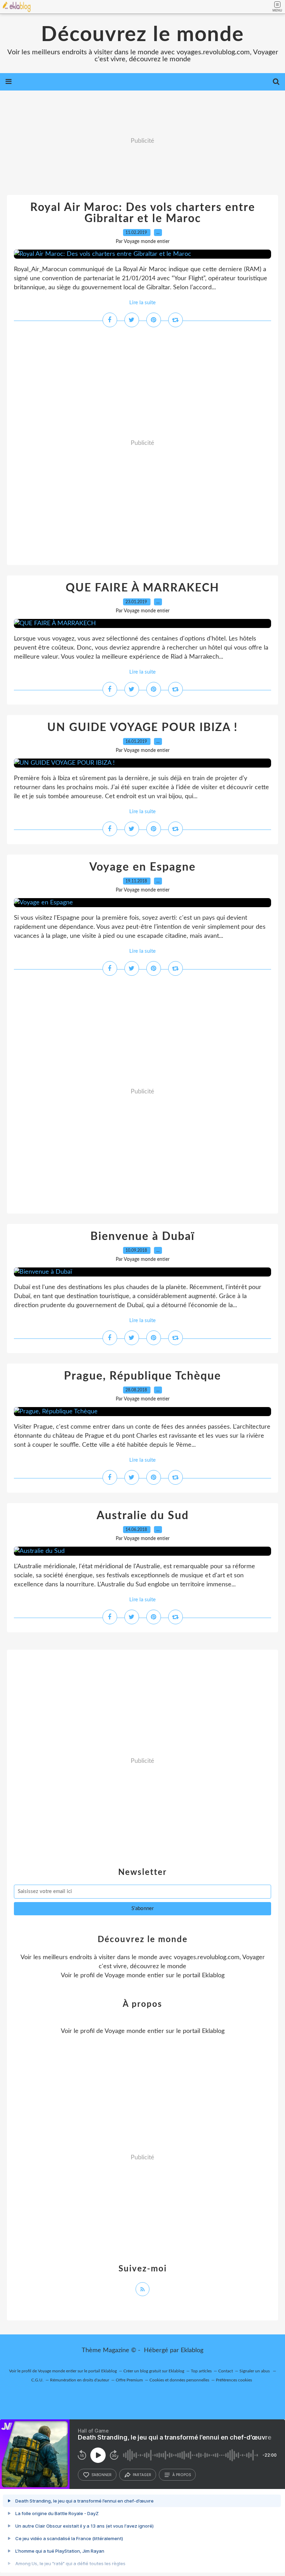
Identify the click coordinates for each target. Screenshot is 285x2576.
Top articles (201, 2371)
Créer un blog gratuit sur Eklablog (154, 2371)
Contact (226, 2371)
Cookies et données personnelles (179, 2380)
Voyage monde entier (134, 1976)
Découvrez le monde (142, 35)
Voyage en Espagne (142, 867)
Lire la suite (142, 303)
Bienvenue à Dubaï (142, 1236)
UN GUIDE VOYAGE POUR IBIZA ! (142, 728)
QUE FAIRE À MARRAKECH (142, 588)
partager (142, 2475)
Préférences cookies (234, 2380)
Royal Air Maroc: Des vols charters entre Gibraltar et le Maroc (143, 213)
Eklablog (192, 2350)
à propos (182, 2475)
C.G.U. (37, 2380)
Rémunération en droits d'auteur (80, 2380)
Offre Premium (129, 2380)
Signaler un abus (255, 2371)
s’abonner (101, 2475)
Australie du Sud (143, 1516)
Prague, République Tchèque (142, 1376)
